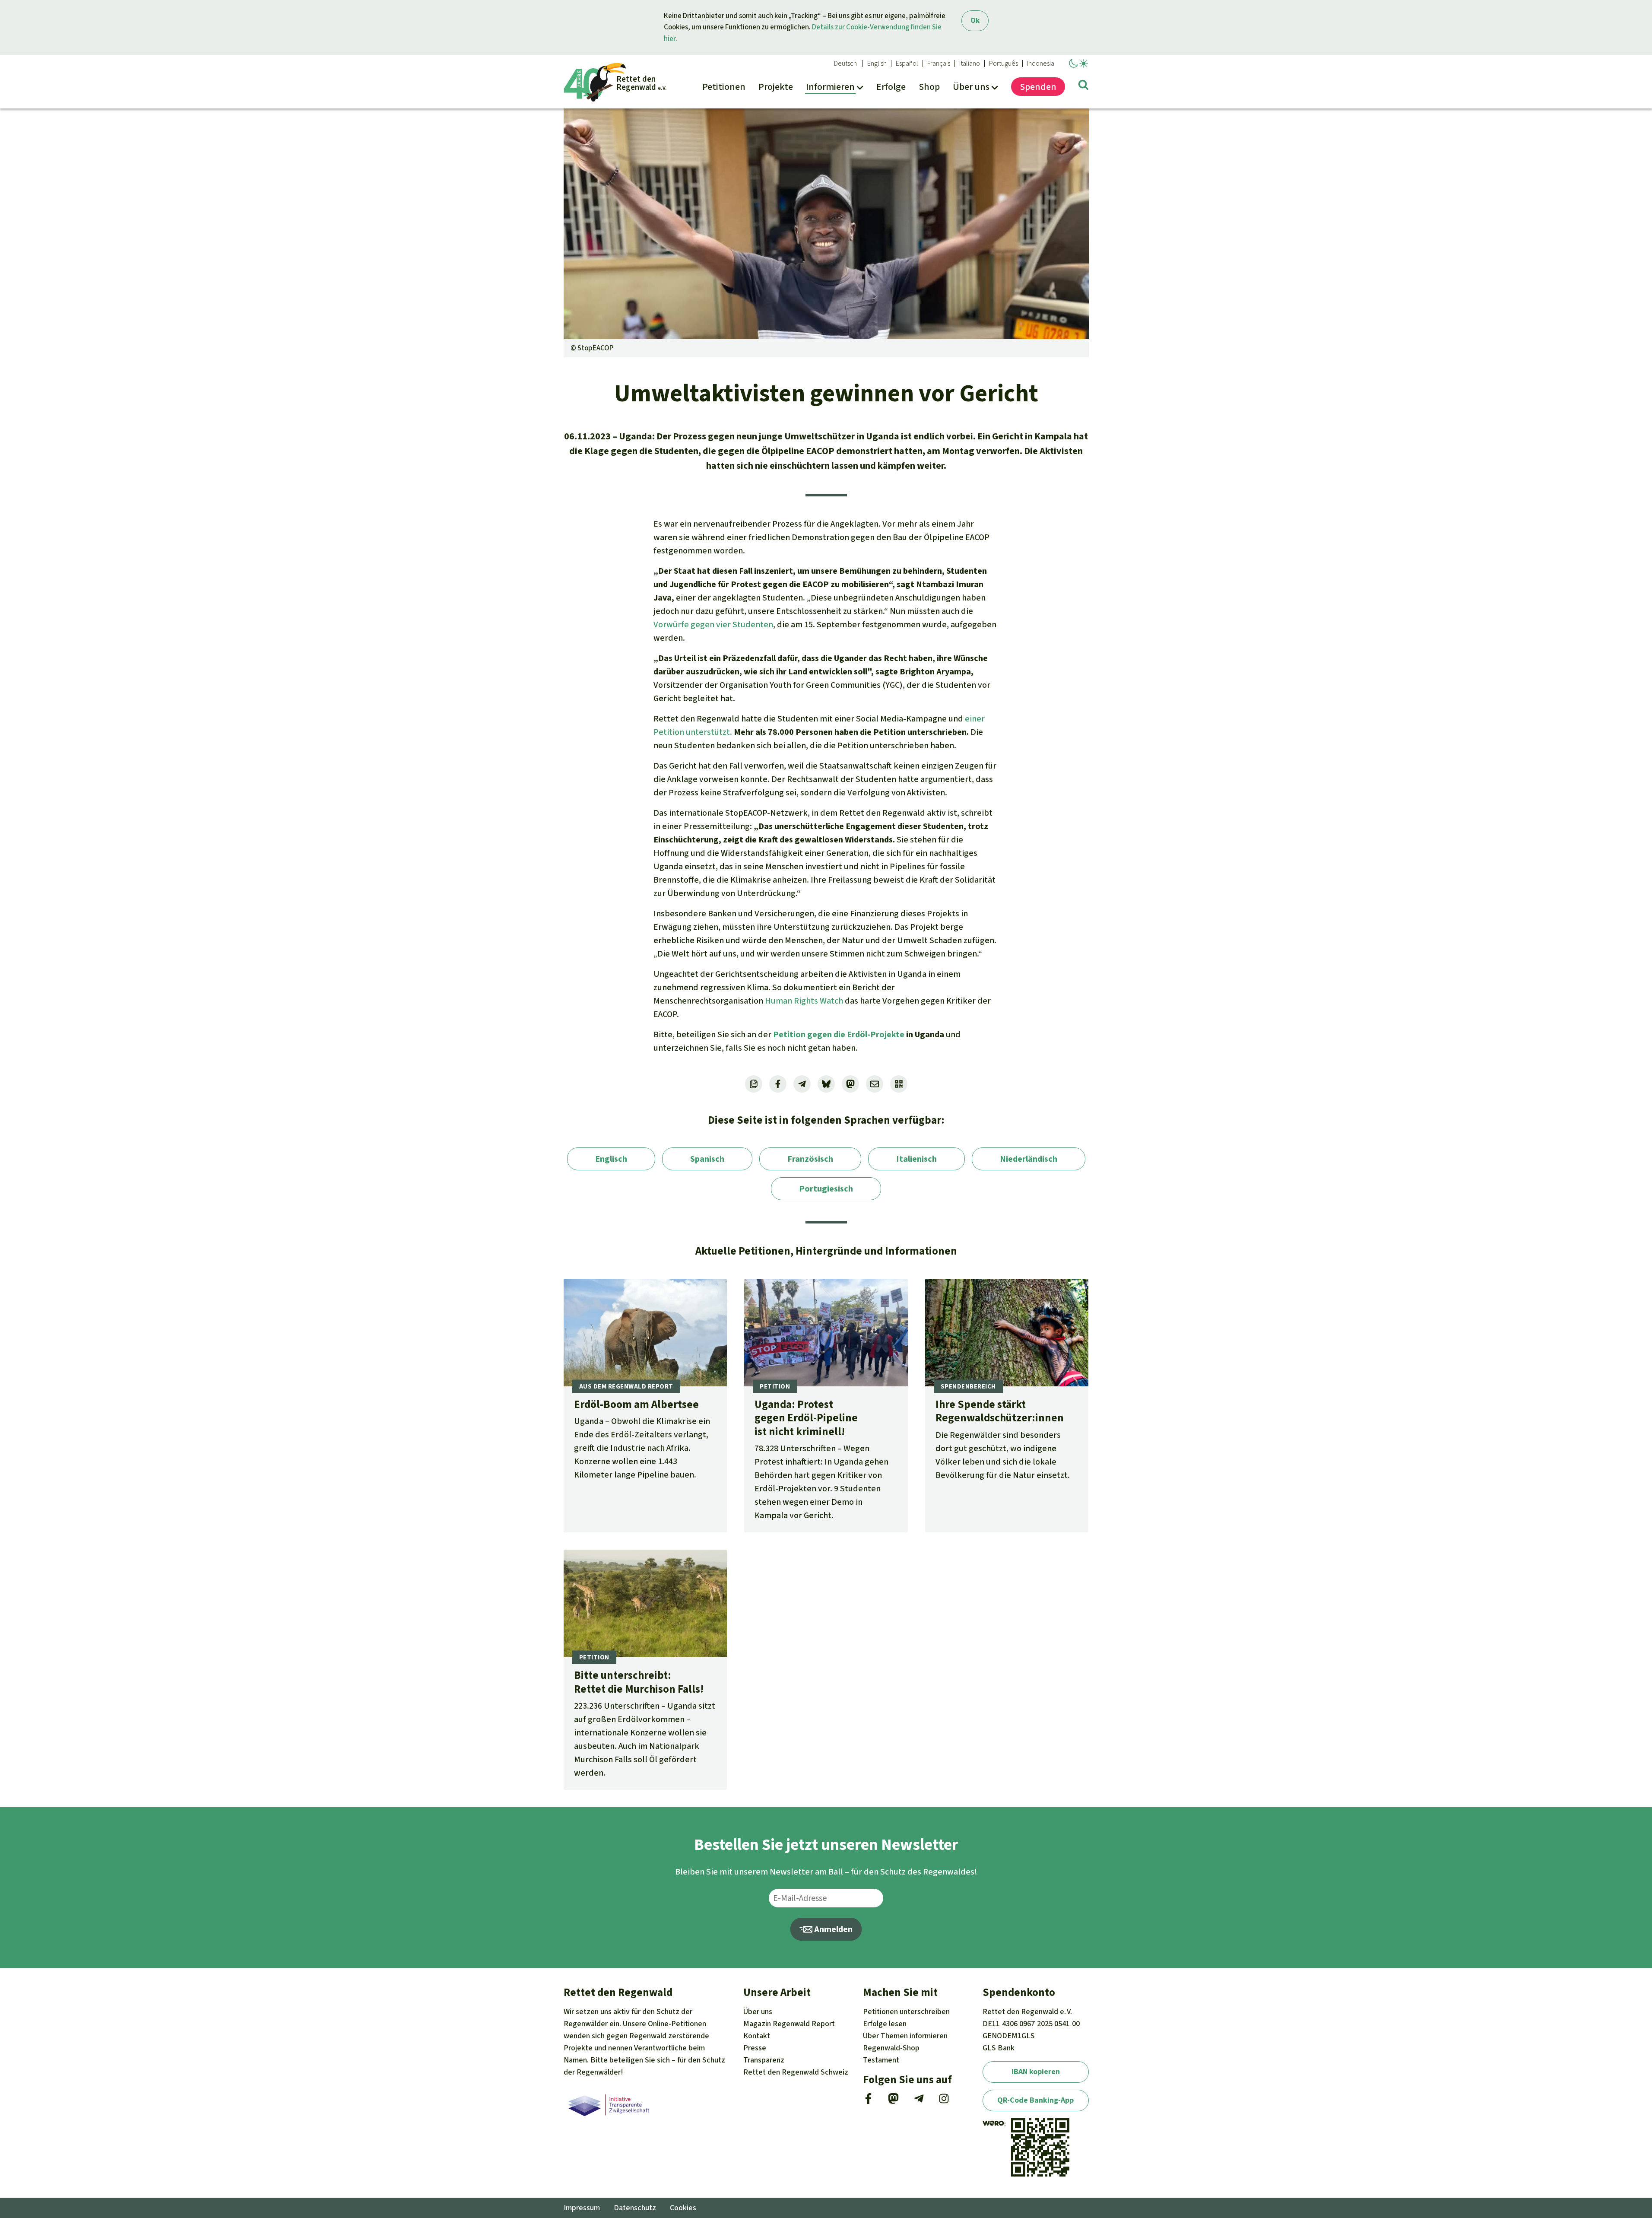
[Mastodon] (893, 2101)
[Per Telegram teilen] (802, 1084)
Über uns (758, 2011)
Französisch (810, 1159)
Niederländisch (1029, 1159)
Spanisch (707, 1159)
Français (939, 64)
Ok (975, 21)
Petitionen (906, 2011)
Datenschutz (635, 2208)
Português (1004, 64)
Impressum (582, 2208)
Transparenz (764, 2060)
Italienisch (916, 1159)
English (877, 64)
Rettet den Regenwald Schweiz (796, 2072)
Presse (755, 2048)
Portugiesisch (826, 1189)
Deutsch (845, 64)
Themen (905, 2036)
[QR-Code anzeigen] (899, 1084)
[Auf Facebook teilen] (778, 1084)
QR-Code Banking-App (1035, 2100)
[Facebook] (868, 2101)
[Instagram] (944, 2101)
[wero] (993, 2124)
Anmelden (832, 1929)
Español (907, 64)
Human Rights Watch (804, 1001)
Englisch (611, 1159)
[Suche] (1083, 86)
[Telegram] (919, 2101)
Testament (881, 2060)
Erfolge (885, 2024)
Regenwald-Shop (891, 2048)
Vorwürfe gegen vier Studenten (713, 624)
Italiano (970, 64)
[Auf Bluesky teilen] (826, 1084)
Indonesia (1041, 64)
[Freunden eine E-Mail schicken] (875, 1084)
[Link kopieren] (754, 1084)
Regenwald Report (789, 2024)
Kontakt (757, 2036)
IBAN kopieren (1036, 2072)
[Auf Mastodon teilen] (850, 1084)
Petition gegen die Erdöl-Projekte (839, 1034)
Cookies (683, 2208)
